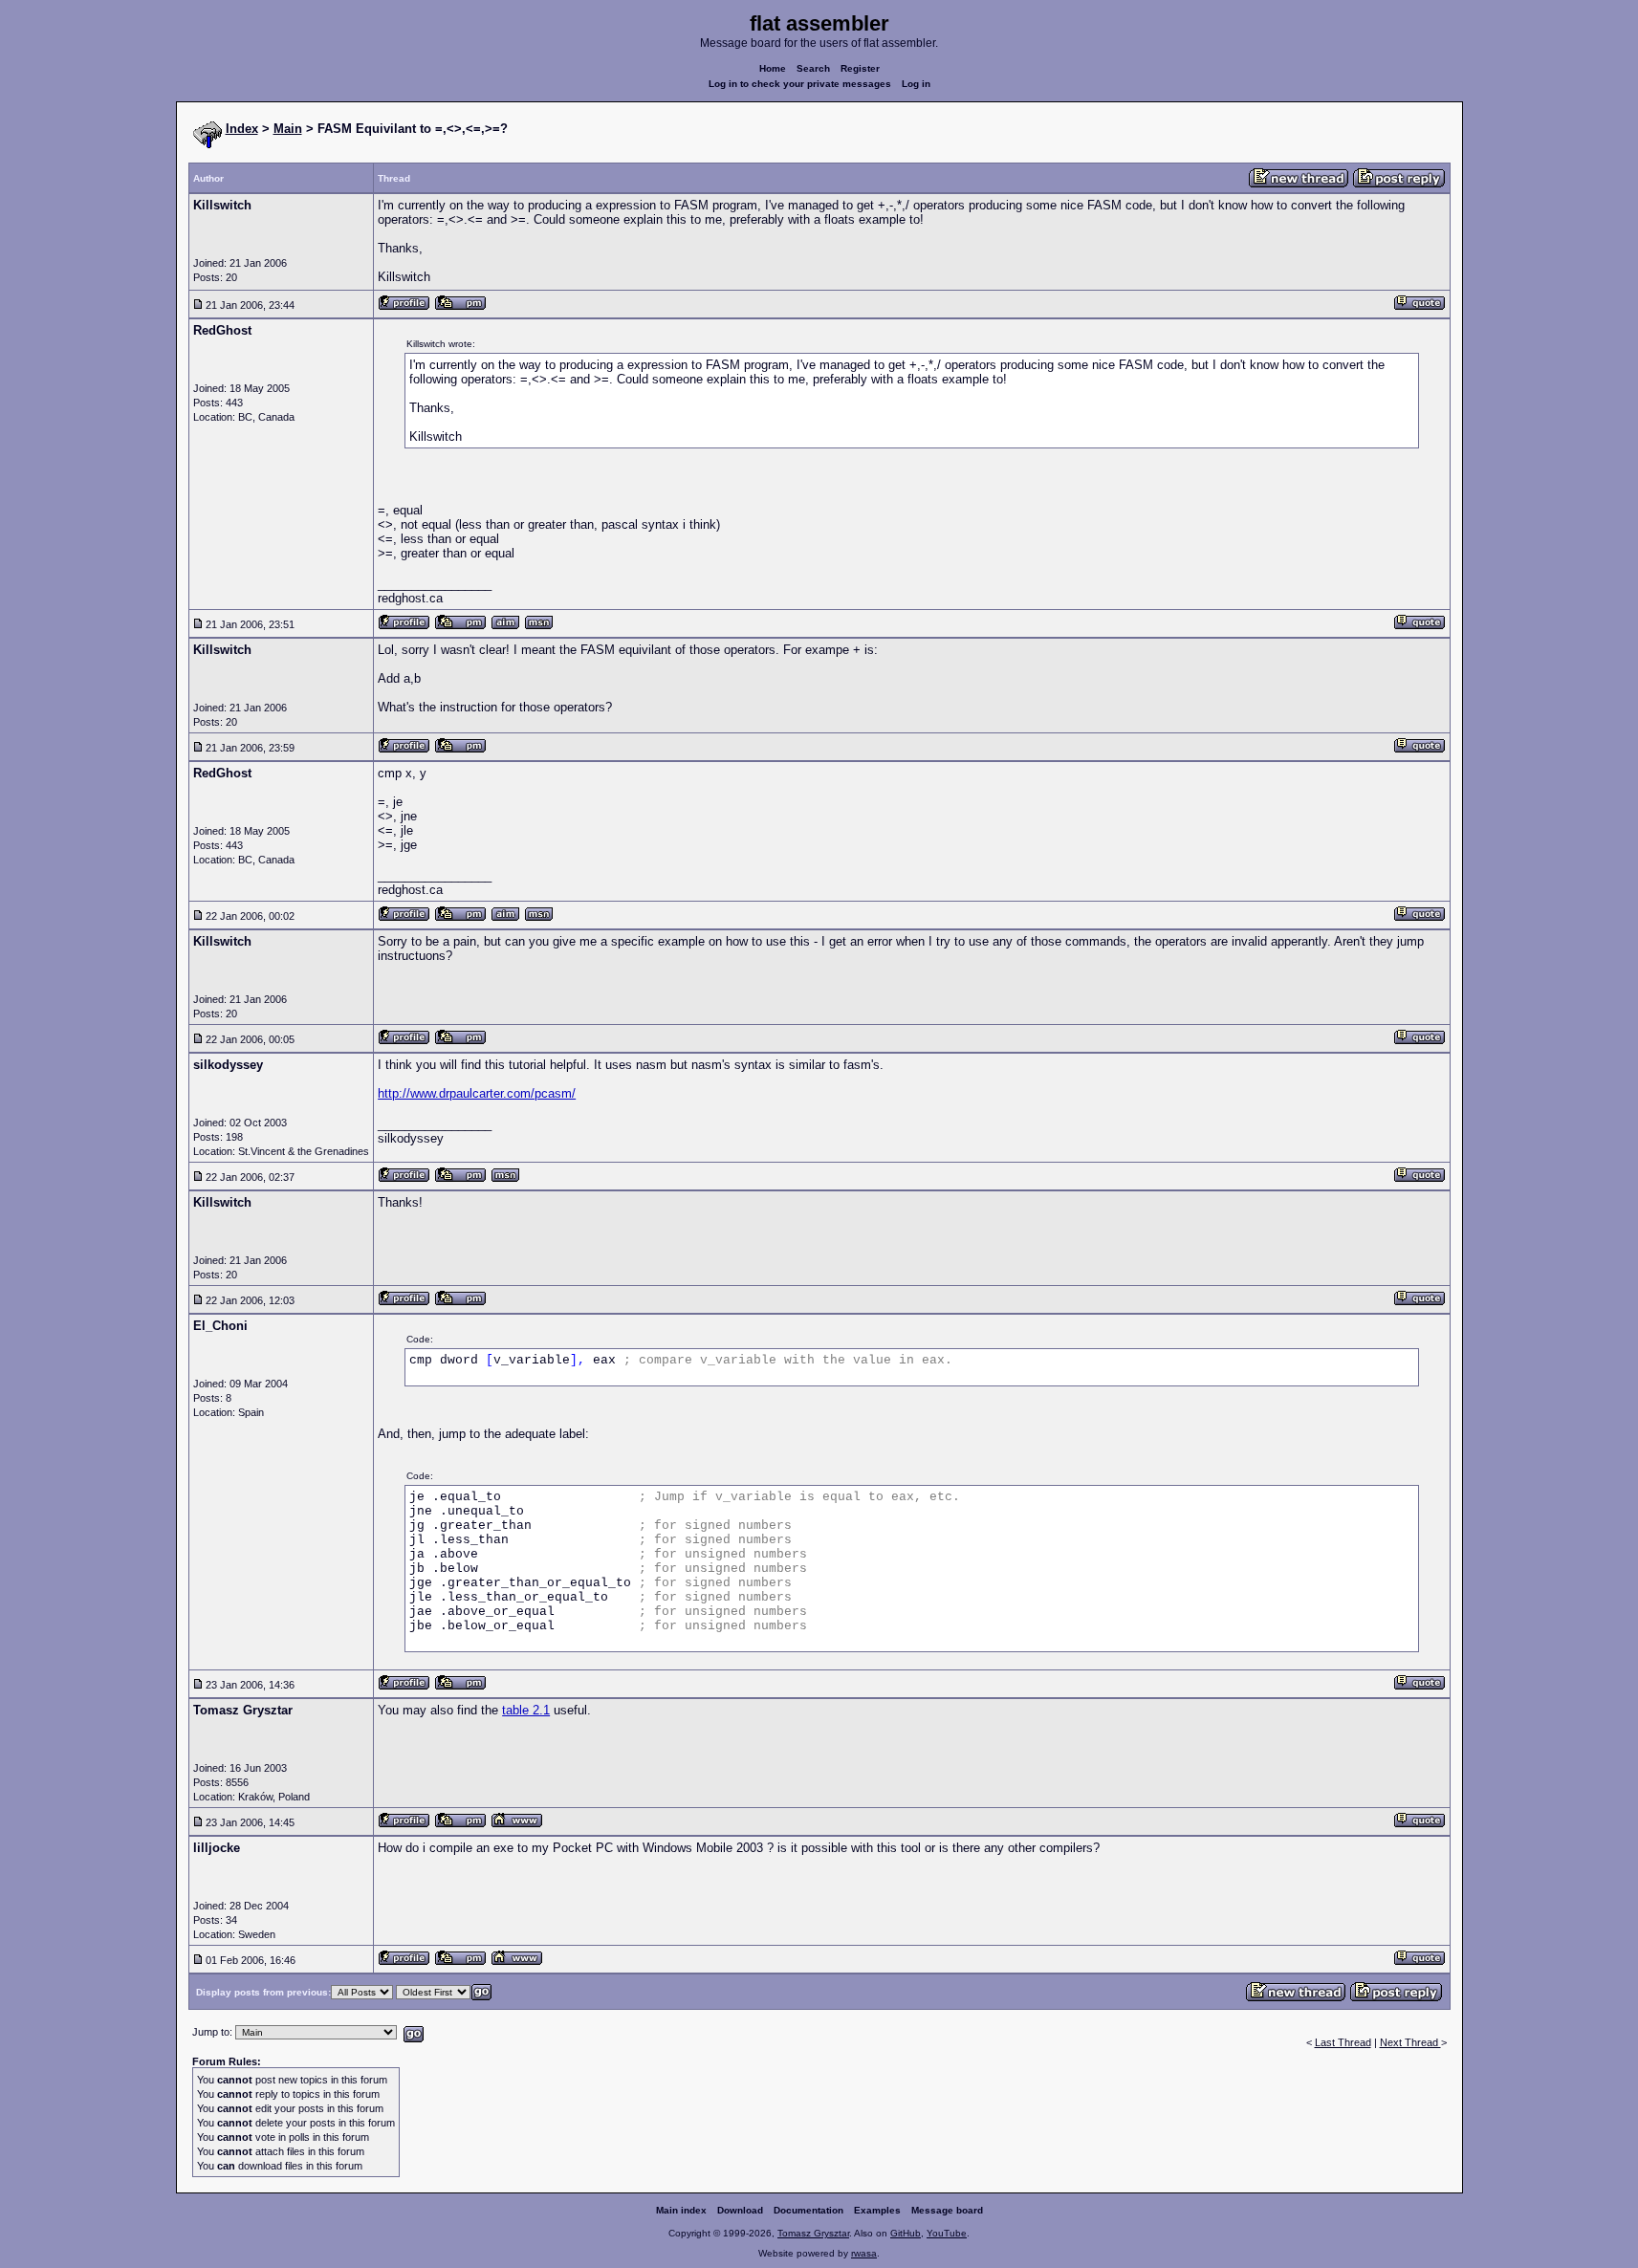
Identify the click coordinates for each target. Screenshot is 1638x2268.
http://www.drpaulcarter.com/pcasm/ (477, 1093)
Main (288, 129)
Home (773, 68)
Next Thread (1410, 2042)
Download (740, 2210)
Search (813, 68)
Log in (916, 84)
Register (860, 68)
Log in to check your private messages (800, 84)
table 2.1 (526, 1710)
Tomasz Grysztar (813, 2233)
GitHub (906, 2233)
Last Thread (1343, 2042)
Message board (947, 2210)
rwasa (864, 2253)
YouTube (947, 2233)
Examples (877, 2210)
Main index (681, 2210)
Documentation (808, 2210)
